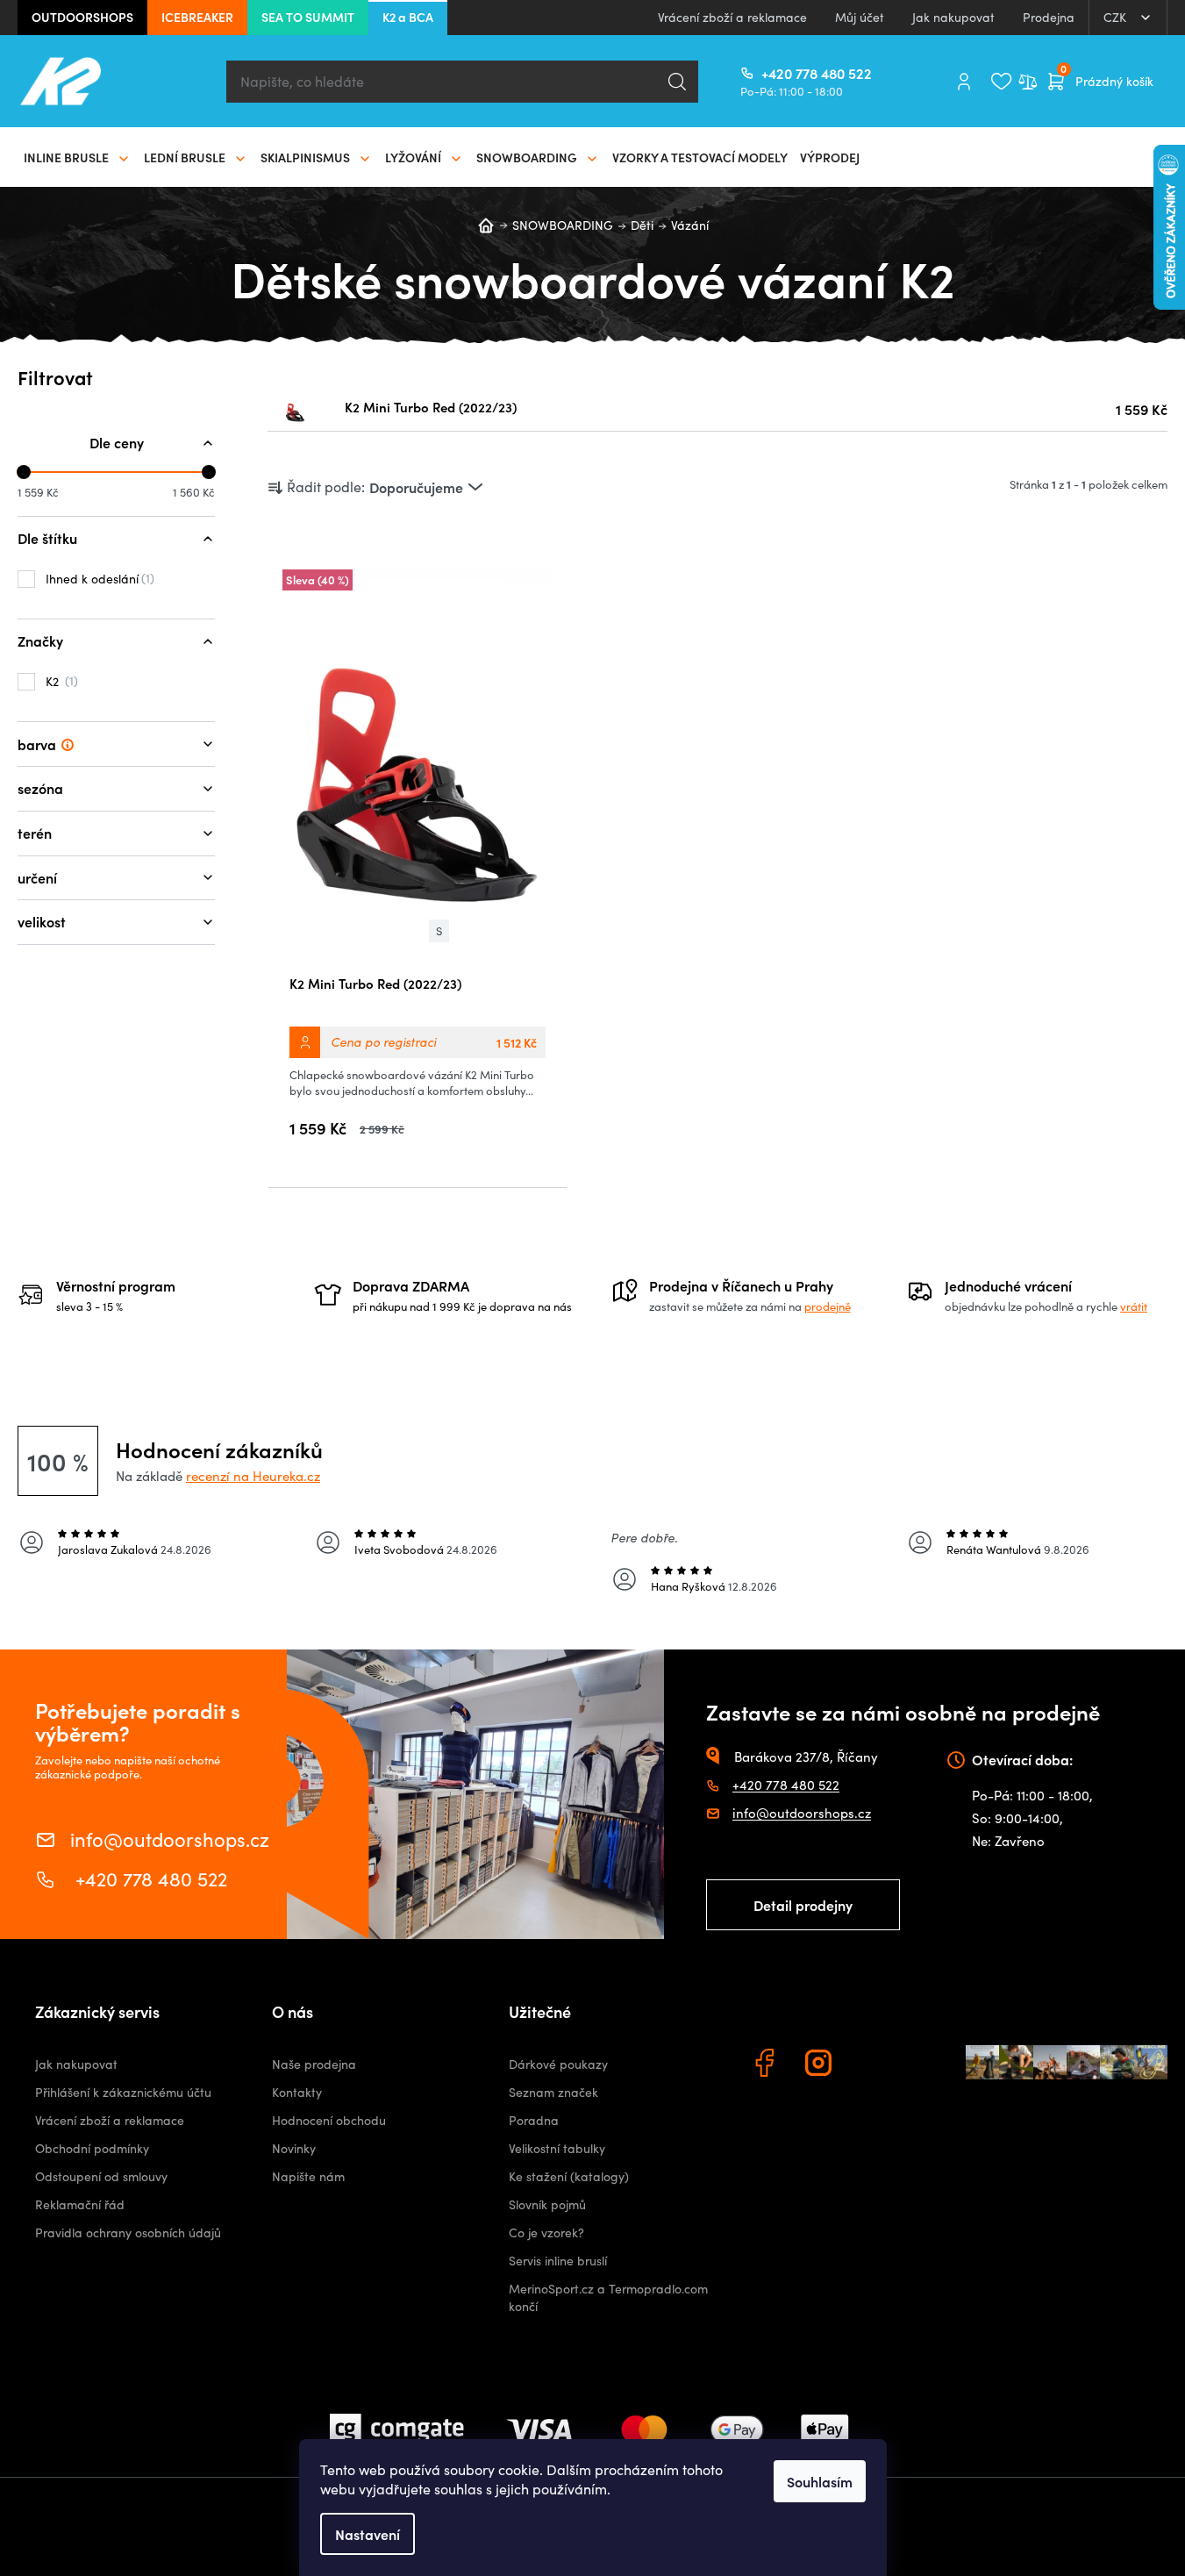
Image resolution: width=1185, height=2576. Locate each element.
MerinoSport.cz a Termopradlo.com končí (608, 2297)
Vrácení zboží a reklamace (732, 17)
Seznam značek (553, 2092)
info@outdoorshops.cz (170, 1838)
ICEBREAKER (197, 17)
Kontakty (297, 2092)
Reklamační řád (80, 2204)
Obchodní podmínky (92, 2148)
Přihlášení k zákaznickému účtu (123, 2092)
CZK (1117, 17)
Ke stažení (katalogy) (569, 2176)
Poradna (534, 2120)
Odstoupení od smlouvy (101, 2176)
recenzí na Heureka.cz (253, 1476)
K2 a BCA (408, 17)
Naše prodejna (314, 2064)
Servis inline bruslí (558, 2261)
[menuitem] (78, 157)
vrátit (1134, 1306)
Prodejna (1049, 17)
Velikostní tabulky (557, 2148)
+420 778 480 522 (768, 73)
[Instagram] (821, 2065)
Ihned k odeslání (98, 578)
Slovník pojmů (547, 2204)
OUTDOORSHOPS (82, 17)
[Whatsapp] (875, 2065)
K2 (60, 681)
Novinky (294, 2148)
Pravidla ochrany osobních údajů (128, 2233)
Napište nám (308, 2176)
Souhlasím (820, 2481)
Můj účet (860, 17)
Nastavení (368, 2534)
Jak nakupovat (953, 17)
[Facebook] (767, 2065)
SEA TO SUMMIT (308, 17)
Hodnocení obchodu (329, 2120)
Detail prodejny (803, 1905)
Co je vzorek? (546, 2233)
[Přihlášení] (964, 82)
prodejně (828, 1306)
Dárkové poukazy (558, 2064)
